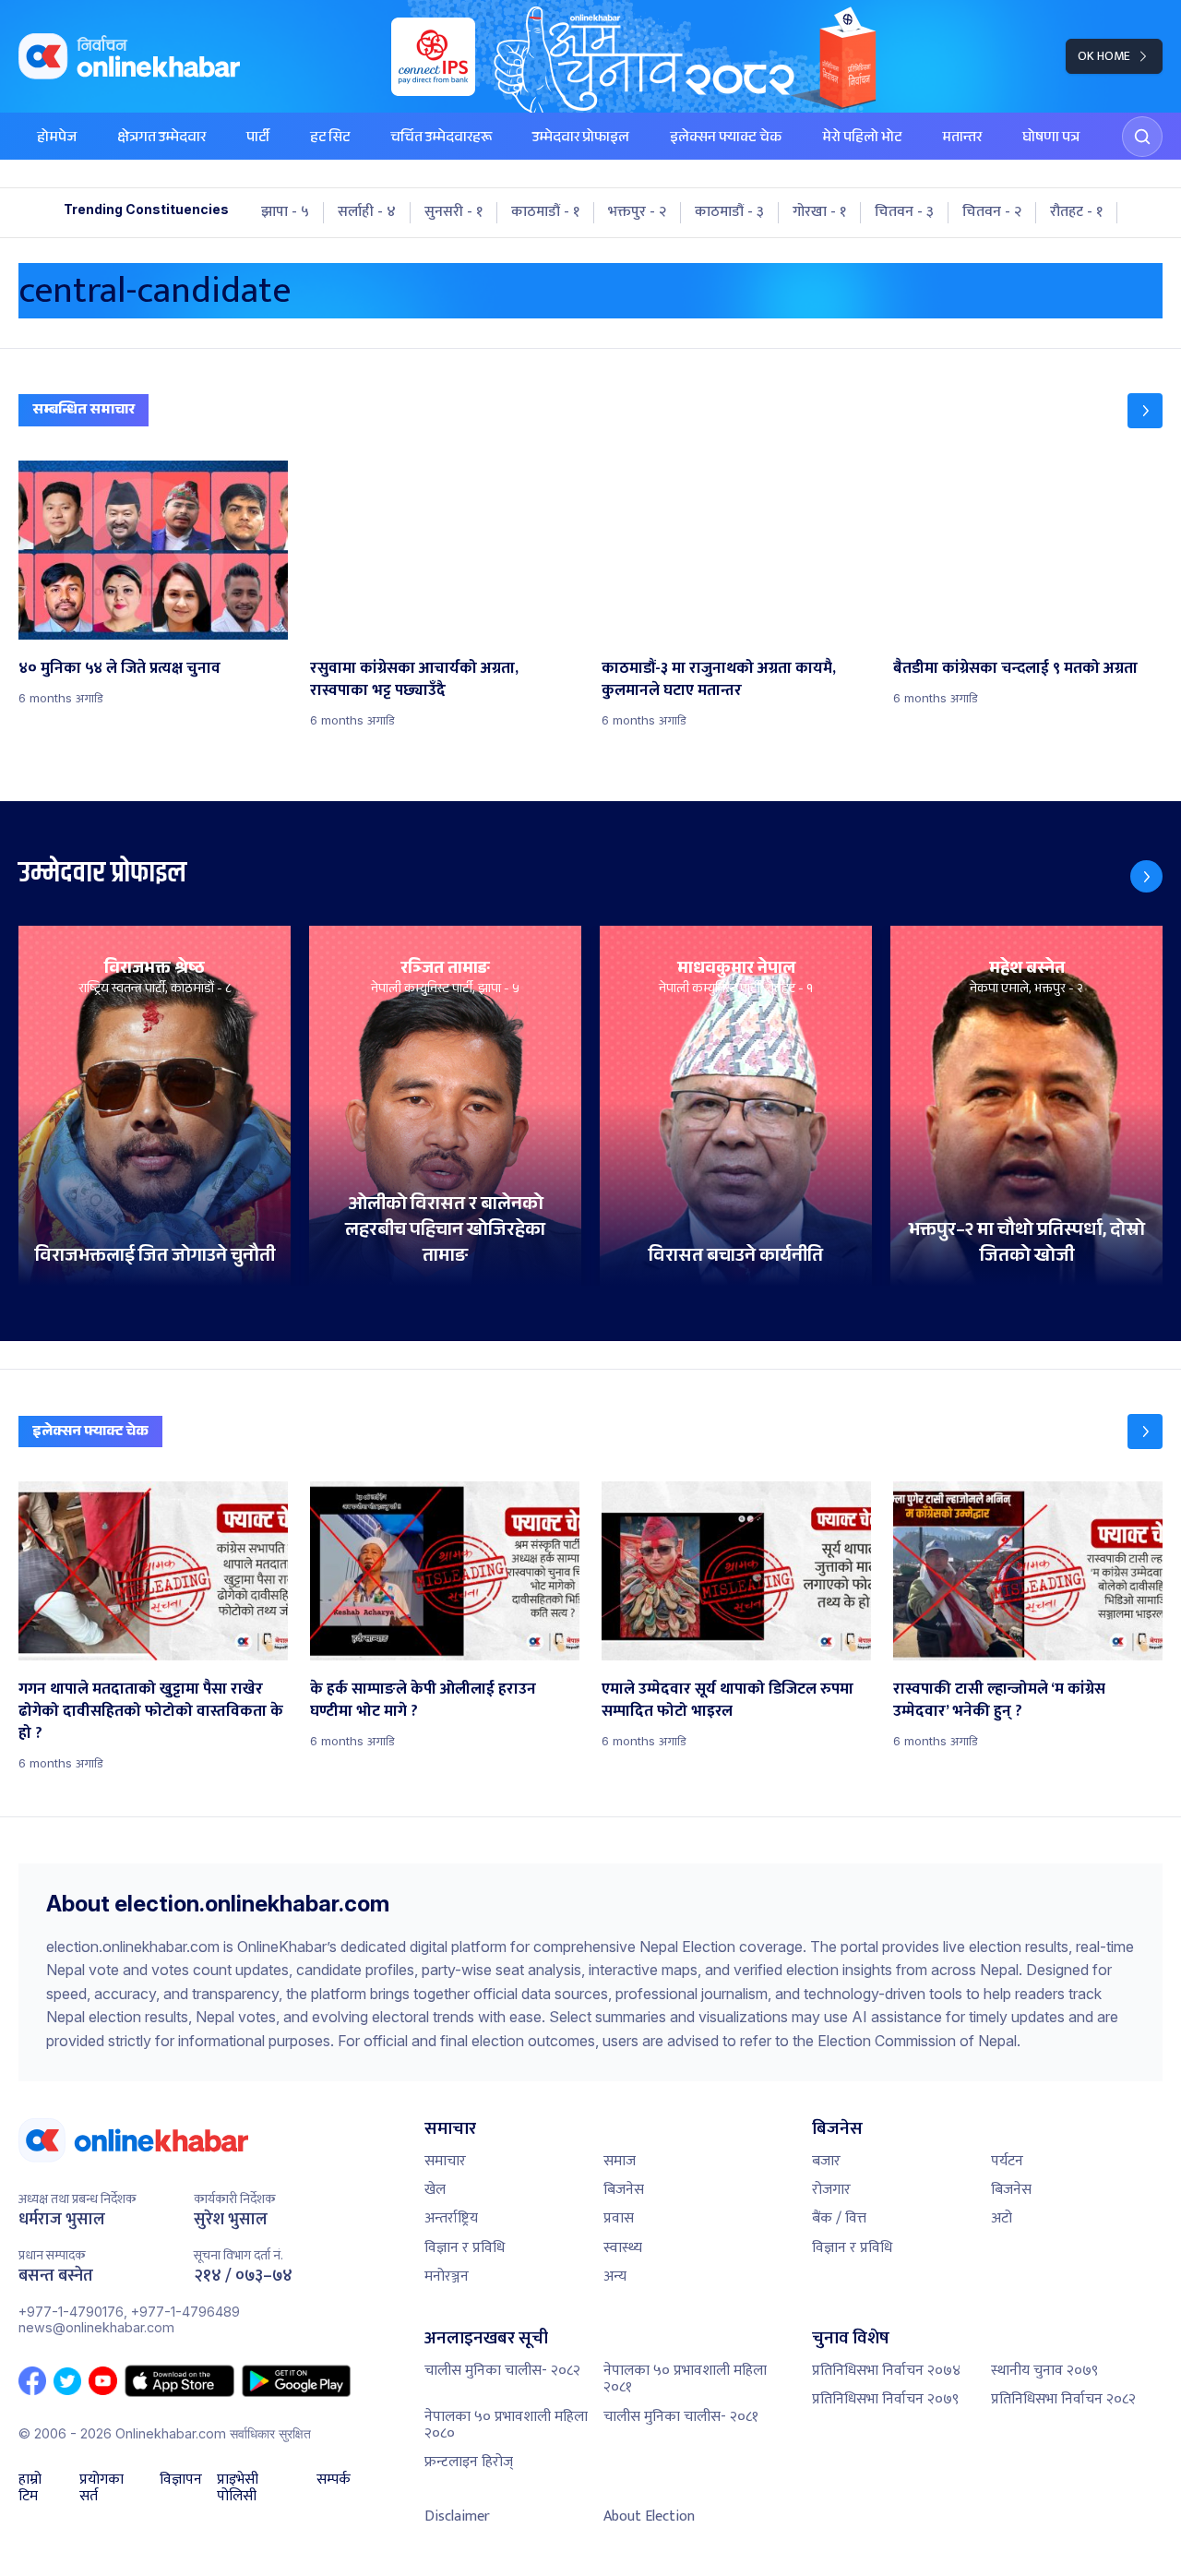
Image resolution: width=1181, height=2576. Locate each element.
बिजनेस (624, 2190)
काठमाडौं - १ (545, 212)
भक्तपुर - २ (637, 212)
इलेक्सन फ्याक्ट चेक (726, 139)
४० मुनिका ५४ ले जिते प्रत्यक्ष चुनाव (119, 668)
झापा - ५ (285, 212)
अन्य (615, 2276)
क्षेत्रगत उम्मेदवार (161, 139)
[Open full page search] (1142, 137)
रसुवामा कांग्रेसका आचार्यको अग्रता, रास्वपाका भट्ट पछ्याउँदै (414, 679)
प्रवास (619, 2218)
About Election (649, 2516)
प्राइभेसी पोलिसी (238, 2489)
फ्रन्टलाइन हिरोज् (469, 2462)
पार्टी (258, 139)
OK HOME (1104, 56)
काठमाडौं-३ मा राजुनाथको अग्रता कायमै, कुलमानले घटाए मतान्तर (719, 679)
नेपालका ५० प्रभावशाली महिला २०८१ (685, 2379)
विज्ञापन (181, 2482)
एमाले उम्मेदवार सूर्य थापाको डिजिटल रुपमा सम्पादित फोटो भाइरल (728, 1700)
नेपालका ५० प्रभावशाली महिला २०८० (506, 2425)
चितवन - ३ (904, 212)
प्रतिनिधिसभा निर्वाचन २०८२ (1063, 2399)
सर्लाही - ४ (367, 212)
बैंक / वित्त (839, 2218)
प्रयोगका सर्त (101, 2489)
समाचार (445, 2161)
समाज (620, 2161)
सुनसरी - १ (453, 212)
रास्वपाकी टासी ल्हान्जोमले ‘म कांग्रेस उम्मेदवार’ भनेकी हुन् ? (999, 1700)
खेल (435, 2190)
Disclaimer (457, 2516)
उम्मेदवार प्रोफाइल (581, 139)
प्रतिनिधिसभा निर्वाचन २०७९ (885, 2399)
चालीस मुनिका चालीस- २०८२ (502, 2371)
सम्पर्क (334, 2482)
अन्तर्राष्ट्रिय (451, 2218)
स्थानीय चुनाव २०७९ (1044, 2371)
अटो (1002, 2218)
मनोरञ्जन (447, 2276)
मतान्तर (962, 139)
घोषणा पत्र (1051, 139)
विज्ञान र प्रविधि (465, 2248)
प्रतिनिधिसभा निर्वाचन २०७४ (886, 2371)
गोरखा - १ (819, 212)
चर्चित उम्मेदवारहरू (441, 139)
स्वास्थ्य (623, 2248)
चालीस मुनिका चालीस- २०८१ (681, 2417)
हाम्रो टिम (30, 2489)
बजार (826, 2161)
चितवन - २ (992, 212)
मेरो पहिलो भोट (862, 139)
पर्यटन (1007, 2161)
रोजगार (831, 2190)
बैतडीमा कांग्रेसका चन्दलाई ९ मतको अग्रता (1015, 668)
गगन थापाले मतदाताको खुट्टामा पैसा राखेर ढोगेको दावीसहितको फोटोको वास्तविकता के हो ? (151, 1711)
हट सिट (330, 139)
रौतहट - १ (1076, 212)
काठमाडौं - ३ (729, 212)
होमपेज (57, 139)
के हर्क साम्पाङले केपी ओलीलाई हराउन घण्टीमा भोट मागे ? (423, 1700)
